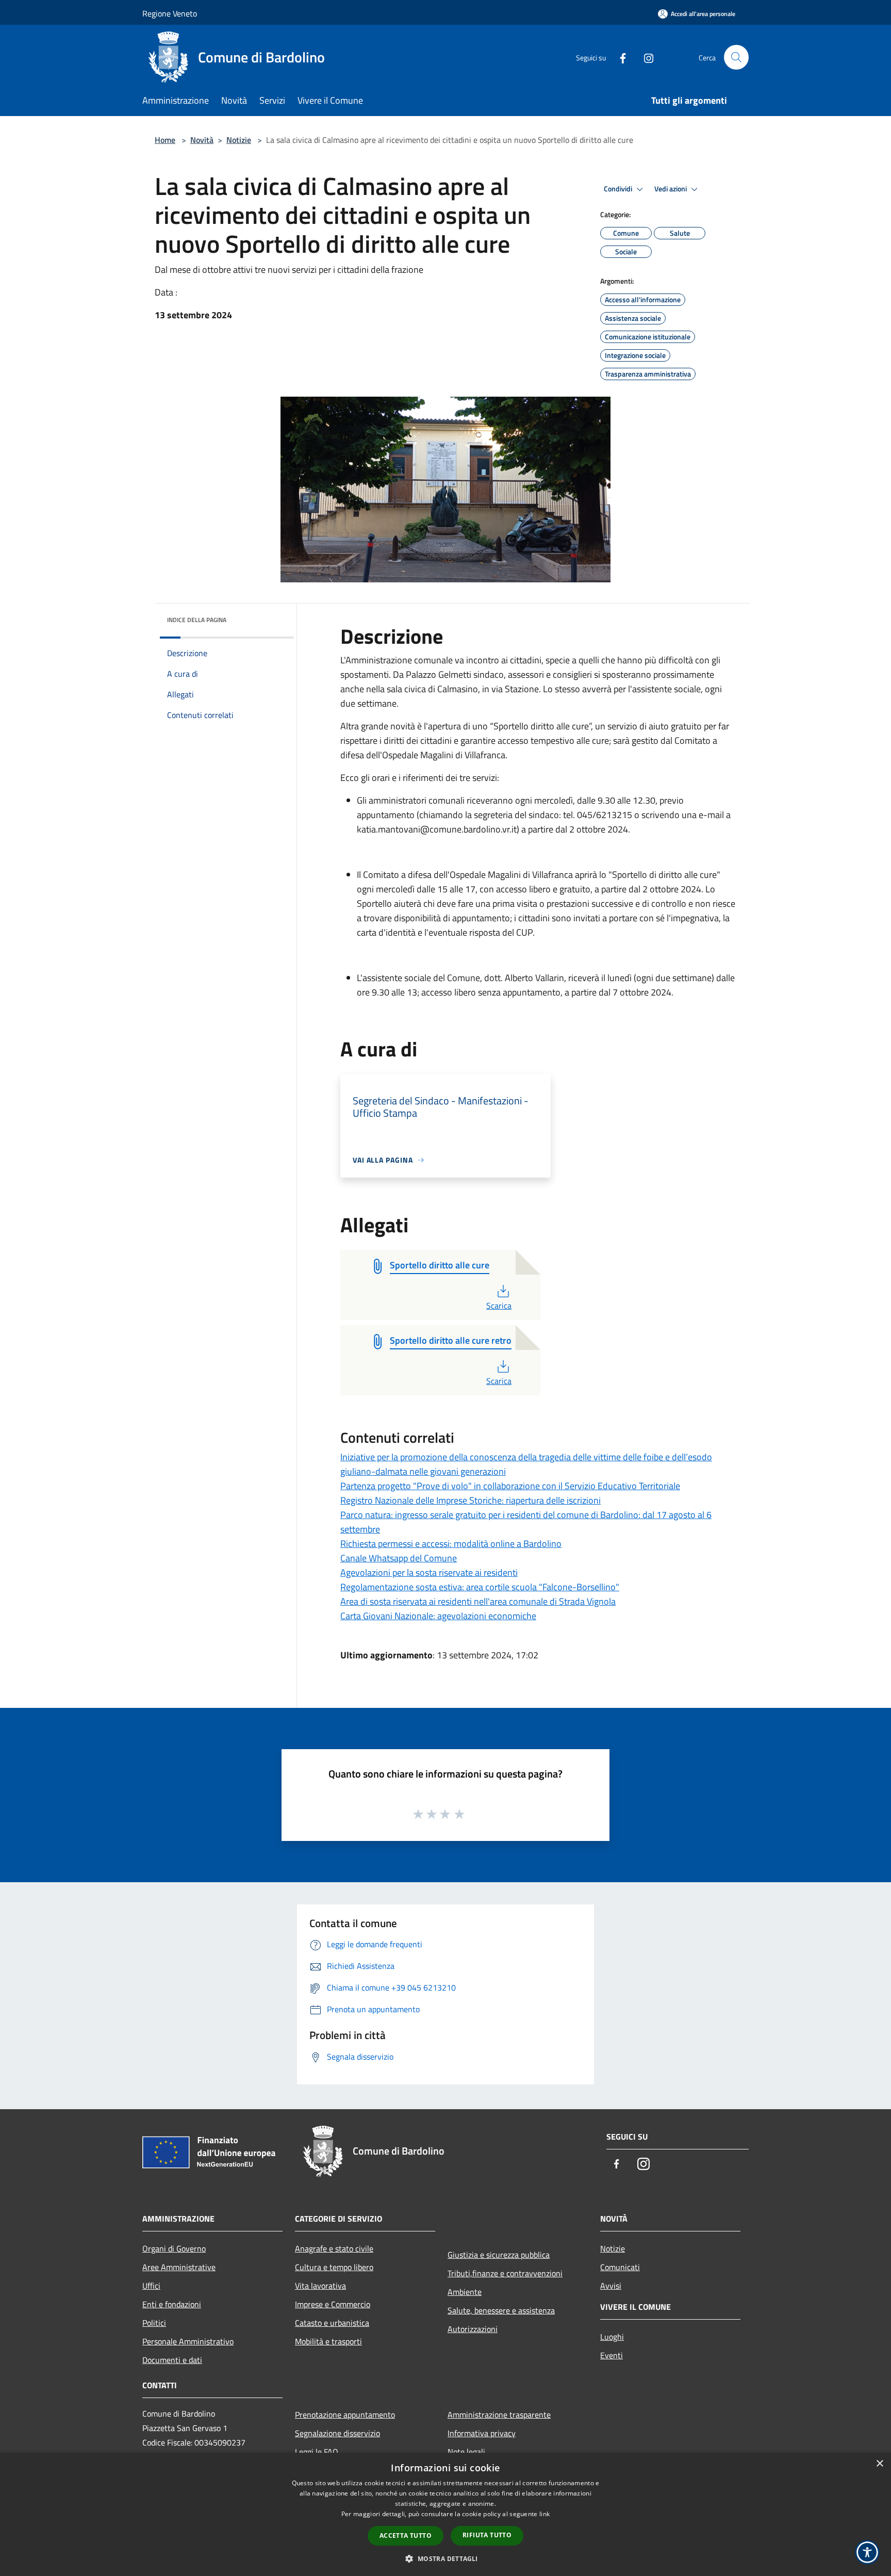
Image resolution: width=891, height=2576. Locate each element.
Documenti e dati (172, 2360)
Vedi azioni (671, 189)
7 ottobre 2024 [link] (642, 992)
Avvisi (611, 2286)
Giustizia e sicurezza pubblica (499, 2255)
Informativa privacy (482, 2433)
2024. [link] (619, 829)
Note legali (466, 2452)
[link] (619, 829)
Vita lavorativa (320, 2286)
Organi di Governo (174, 2248)
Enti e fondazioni (172, 2304)
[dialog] (445, 2514)
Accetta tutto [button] (406, 2536)
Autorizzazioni (473, 2329)
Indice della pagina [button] (197, 620)
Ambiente (465, 2292)
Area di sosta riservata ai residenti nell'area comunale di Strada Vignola (478, 1601)
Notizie (239, 140)
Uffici (151, 2286)
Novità (202, 140)
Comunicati (620, 2267)
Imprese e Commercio (333, 2304)
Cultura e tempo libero (334, 2267)
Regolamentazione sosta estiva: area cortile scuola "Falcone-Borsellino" (480, 1587)
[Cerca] (736, 57)
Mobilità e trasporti (328, 2341)
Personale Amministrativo (188, 2341)
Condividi (619, 189)
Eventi (612, 2355)
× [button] (879, 2464)
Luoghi (612, 2337)
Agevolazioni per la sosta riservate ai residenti (429, 1572)
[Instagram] (645, 57)
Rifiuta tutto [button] (487, 2535)
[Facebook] (619, 57)
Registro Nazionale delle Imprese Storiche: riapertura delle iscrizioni (471, 1500)
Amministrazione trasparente (499, 2415)
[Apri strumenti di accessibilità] (867, 2552)
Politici (154, 2323)
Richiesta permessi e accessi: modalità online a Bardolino (451, 1544)
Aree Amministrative (179, 2267)
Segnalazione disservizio (337, 2433)
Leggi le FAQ (317, 2452)
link (544, 2514)
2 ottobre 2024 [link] (672, 889)
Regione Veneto (170, 13)
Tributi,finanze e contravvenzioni (505, 2273)
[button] (445, 2558)
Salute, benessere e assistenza (501, 2310)
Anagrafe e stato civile (334, 2248)
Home (165, 140)
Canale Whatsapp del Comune (399, 1558)
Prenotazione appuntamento (345, 2415)
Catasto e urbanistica (332, 2323)
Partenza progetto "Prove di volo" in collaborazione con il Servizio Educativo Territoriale (510, 1486)
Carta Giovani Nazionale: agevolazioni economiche (438, 1616)
